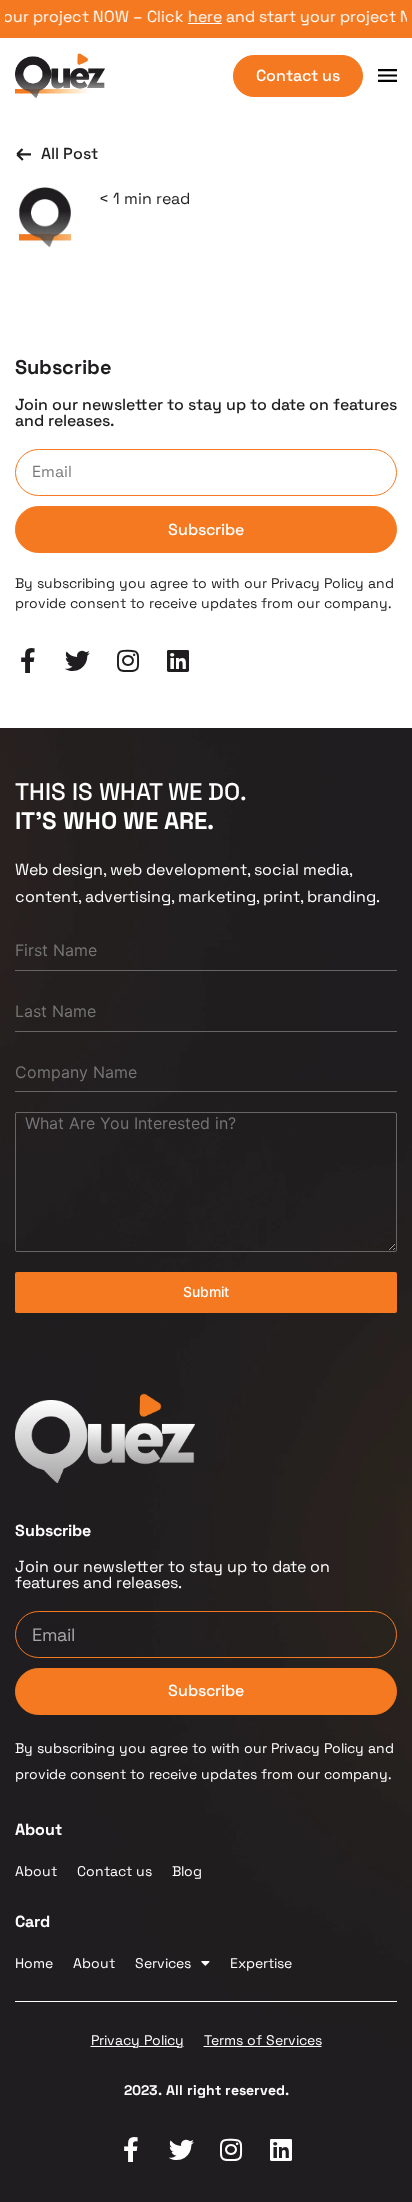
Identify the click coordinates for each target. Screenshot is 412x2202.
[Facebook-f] (131, 2149)
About (36, 1871)
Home (34, 1963)
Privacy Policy (137, 2040)
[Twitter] (181, 2149)
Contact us (114, 1871)
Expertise (261, 1963)
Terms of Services (263, 2040)
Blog (187, 1871)
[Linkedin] (281, 2149)
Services (163, 1963)
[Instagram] (231, 2149)
